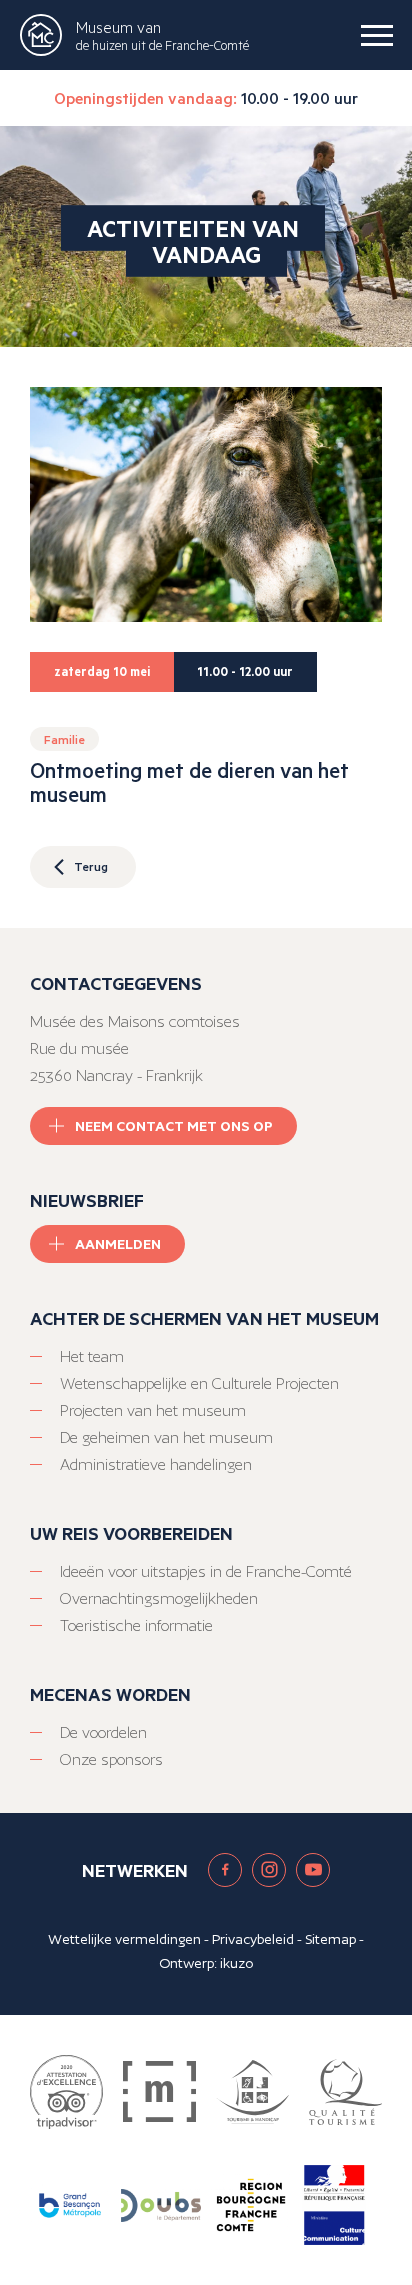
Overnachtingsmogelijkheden (159, 1598)
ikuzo (236, 1963)
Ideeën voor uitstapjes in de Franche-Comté (206, 1571)
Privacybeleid (253, 1939)
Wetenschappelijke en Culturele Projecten (199, 1383)
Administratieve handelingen (156, 1464)
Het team (92, 1356)
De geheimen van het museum (166, 1437)
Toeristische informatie (136, 1625)
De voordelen (103, 1732)
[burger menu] (377, 35)
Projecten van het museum (153, 1410)
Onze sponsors (111, 1759)
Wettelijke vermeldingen (124, 1939)
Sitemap (330, 1939)
